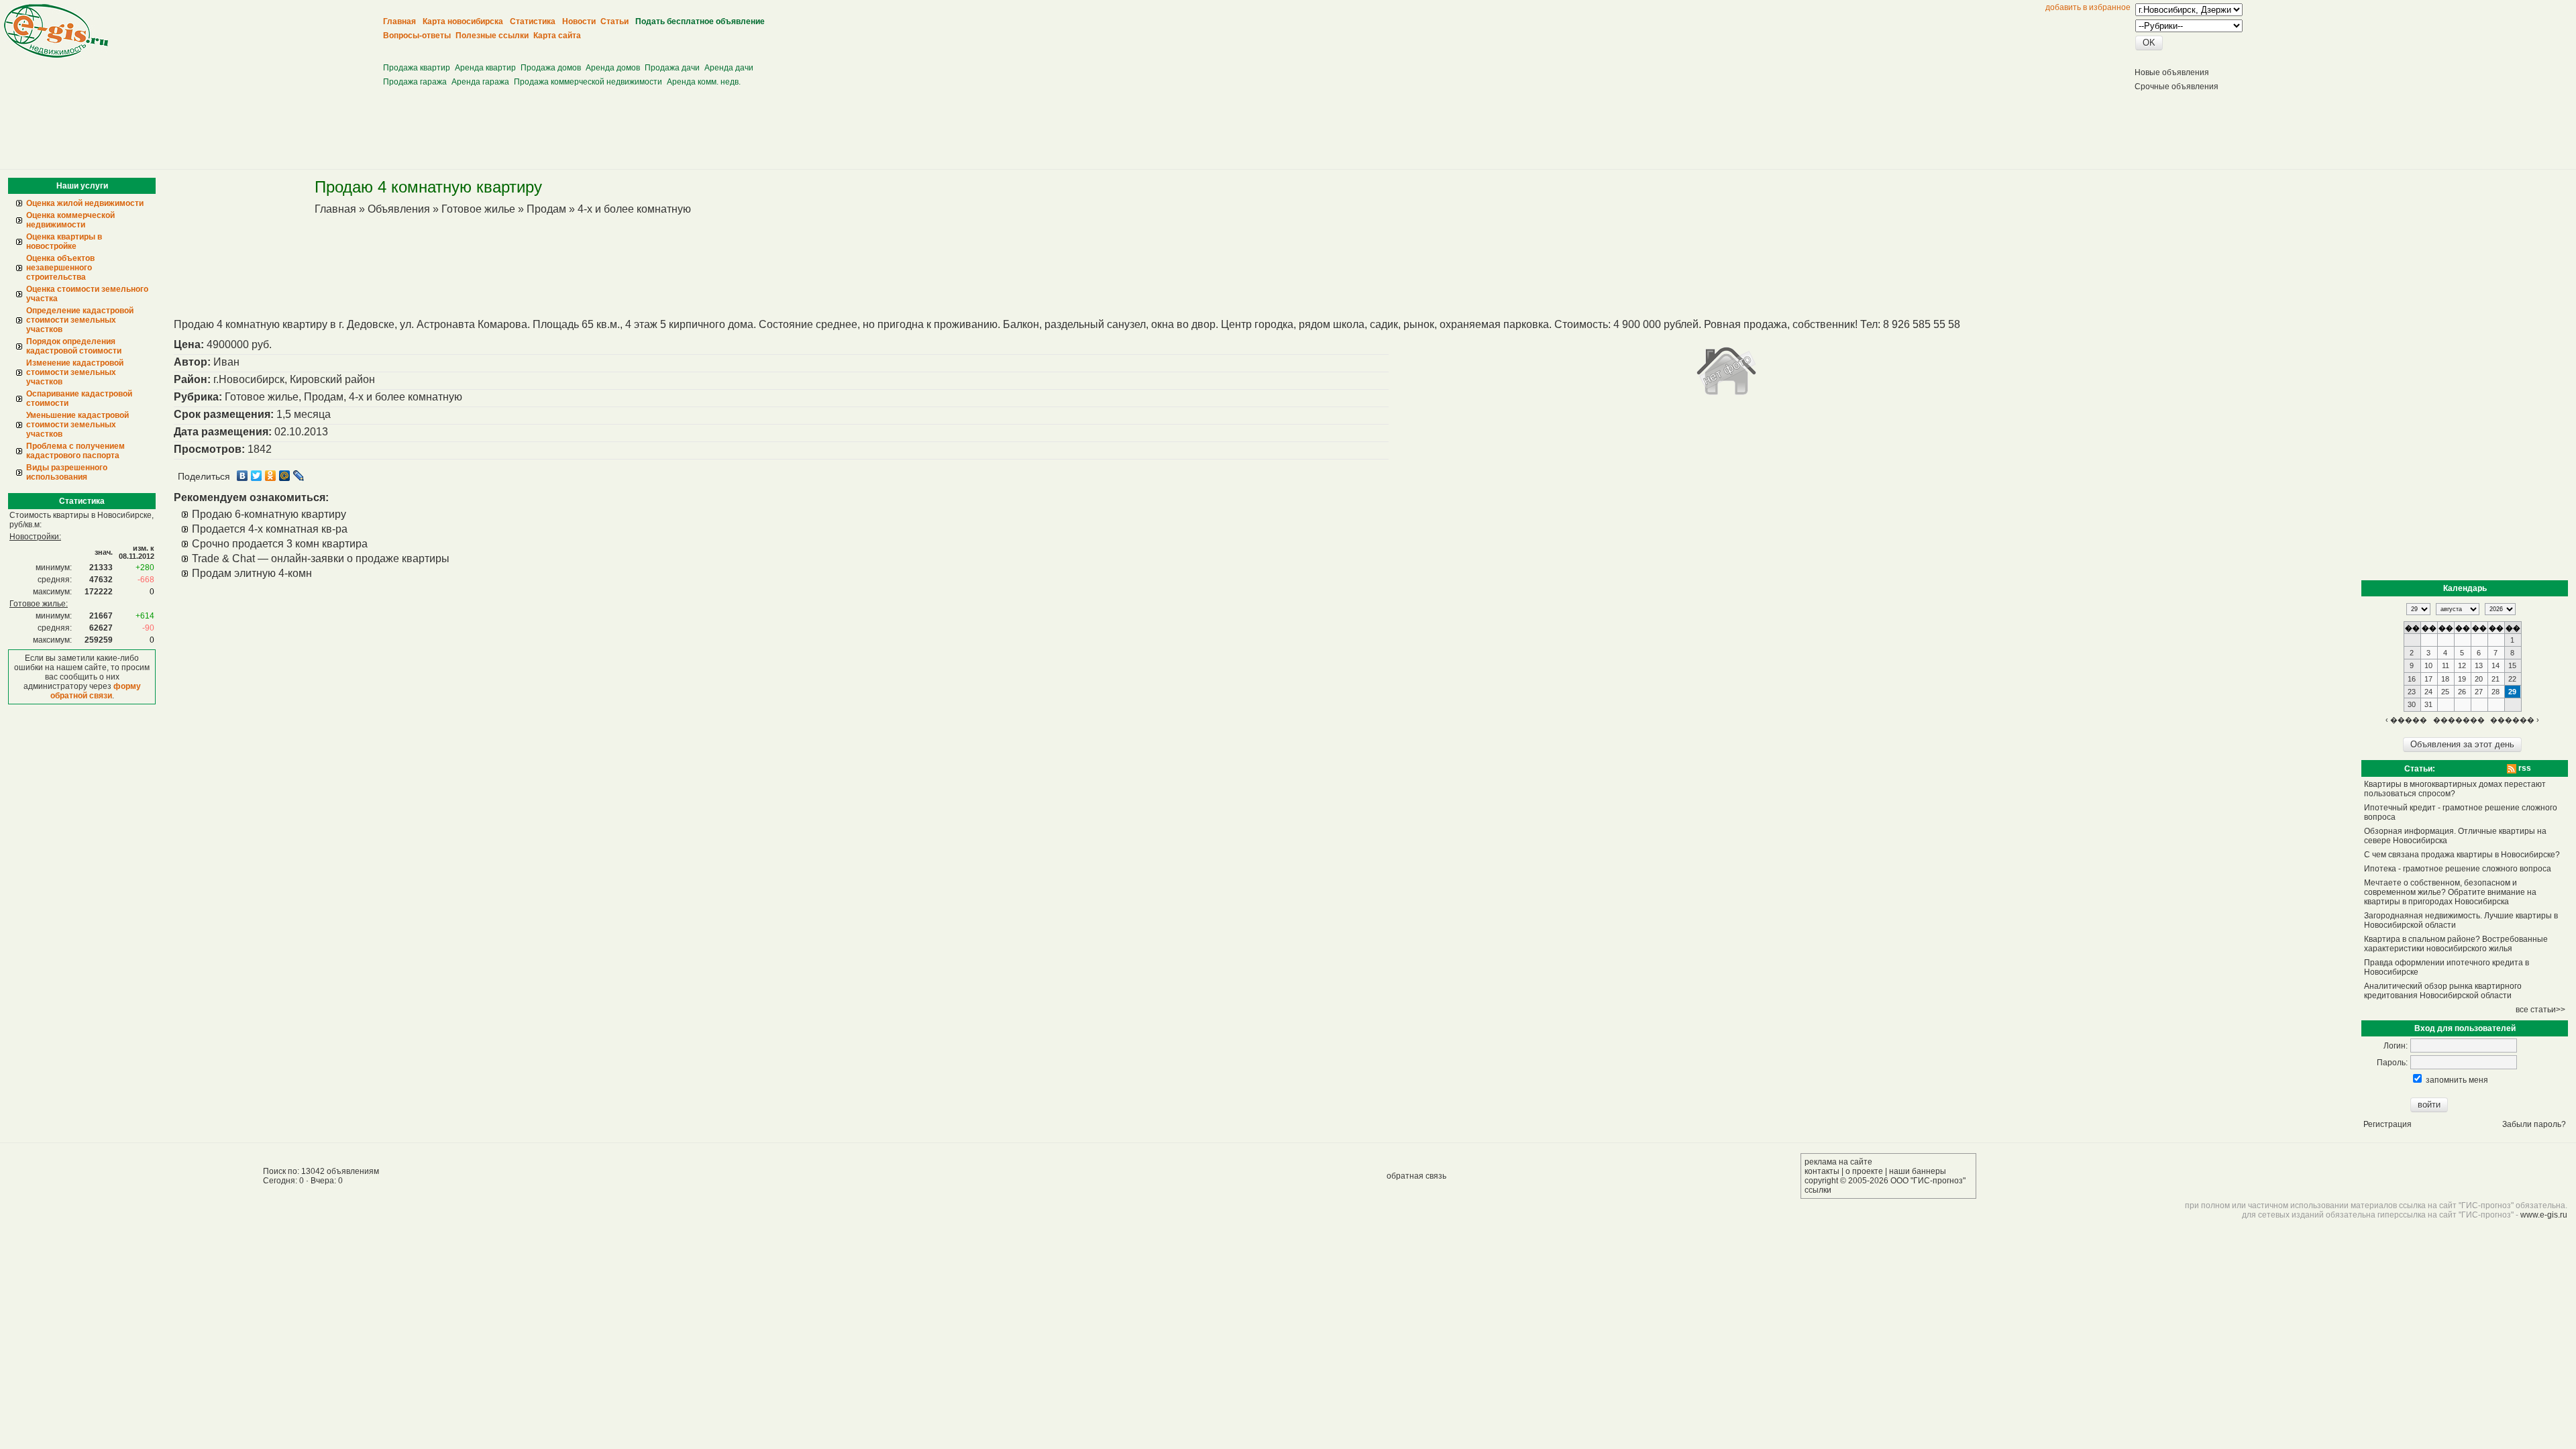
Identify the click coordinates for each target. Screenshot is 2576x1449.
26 (2462, 692)
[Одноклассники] (271, 476)
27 (2479, 692)
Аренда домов (613, 68)
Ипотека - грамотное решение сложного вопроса (2458, 869)
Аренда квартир (485, 68)
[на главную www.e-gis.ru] (56, 55)
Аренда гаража (480, 82)
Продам (546, 209)
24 (2428, 692)
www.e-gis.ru (2544, 1215)
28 (2495, 692)
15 (2512, 665)
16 (2412, 679)
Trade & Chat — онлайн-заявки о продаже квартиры (321, 558)
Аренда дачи (729, 68)
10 (2428, 665)
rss (2524, 768)
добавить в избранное (2088, 7)
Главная (335, 209)
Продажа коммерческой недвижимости (588, 82)
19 (2462, 679)
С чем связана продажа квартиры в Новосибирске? (2462, 855)
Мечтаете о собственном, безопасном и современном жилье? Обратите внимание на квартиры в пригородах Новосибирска (2450, 892)
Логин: (2396, 1046)
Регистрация (2387, 1124)
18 (2445, 679)
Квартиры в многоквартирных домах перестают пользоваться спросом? (2455, 789)
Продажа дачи (672, 68)
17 (2428, 679)
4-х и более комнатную (634, 209)
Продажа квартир (417, 68)
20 (2479, 679)
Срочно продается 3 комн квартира (280, 544)
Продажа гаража (415, 82)
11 (2446, 665)
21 (2495, 679)
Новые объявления (2172, 72)
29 (2512, 692)
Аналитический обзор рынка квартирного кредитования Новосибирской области (2443, 991)
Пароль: (2392, 1063)
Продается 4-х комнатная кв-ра (270, 529)
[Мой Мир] (285, 476)
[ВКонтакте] (243, 476)
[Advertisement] (629, 47)
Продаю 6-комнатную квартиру (269, 514)
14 (2495, 665)
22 (2512, 679)
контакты (1822, 1171)
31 (2428, 704)
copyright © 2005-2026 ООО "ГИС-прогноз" (1885, 1181)
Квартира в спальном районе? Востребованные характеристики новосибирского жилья (2456, 944)
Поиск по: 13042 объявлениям (321, 1171)
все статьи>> (2540, 1010)
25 (2445, 692)
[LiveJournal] (299, 476)
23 (2412, 692)
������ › (2515, 720)
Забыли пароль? (2534, 1124)
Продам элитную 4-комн (252, 573)
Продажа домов (551, 68)
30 (2412, 704)
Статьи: (2420, 769)
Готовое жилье (478, 209)
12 (2462, 665)
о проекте (1864, 1171)
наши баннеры (1918, 1171)
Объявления (399, 209)
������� (2459, 720)
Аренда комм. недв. (704, 82)
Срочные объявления (2177, 87)
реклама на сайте (1838, 1162)
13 (2479, 665)
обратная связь (1416, 1176)
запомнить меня (2457, 1080)
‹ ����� (2406, 720)
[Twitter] (257, 476)
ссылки (1818, 1190)
